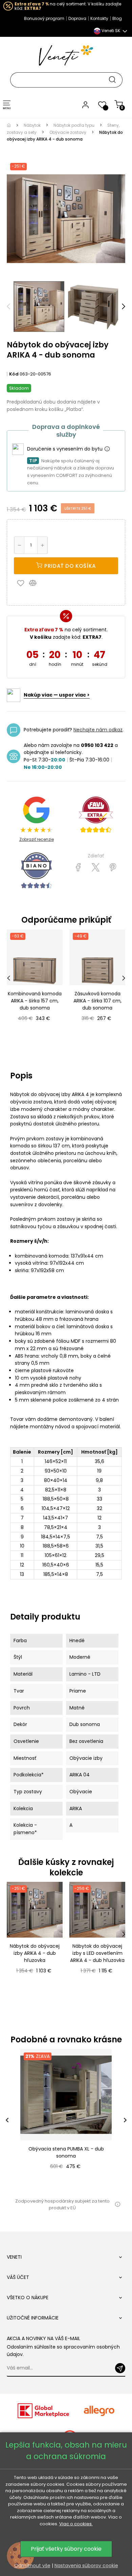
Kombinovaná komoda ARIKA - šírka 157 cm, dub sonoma (35, 1001)
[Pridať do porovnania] (36, 583)
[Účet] (85, 104)
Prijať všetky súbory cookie (66, 2549)
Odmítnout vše (32, 2566)
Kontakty (99, 18)
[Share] (78, 868)
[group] (66, 2120)
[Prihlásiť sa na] (120, 2368)
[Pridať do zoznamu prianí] (22, 583)
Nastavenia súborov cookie (86, 2566)
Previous (8, 307)
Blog (117, 18)
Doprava (77, 18)
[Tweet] (96, 868)
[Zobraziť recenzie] (96, 815)
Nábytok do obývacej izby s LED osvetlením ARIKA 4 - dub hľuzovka (97, 1953)
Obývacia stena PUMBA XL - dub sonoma (66, 2152)
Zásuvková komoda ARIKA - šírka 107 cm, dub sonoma (97, 1001)
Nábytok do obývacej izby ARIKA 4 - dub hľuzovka (35, 1953)
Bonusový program (44, 18)
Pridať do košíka (69, 566)
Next (124, 307)
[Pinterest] (113, 868)
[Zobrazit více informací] (107, 449)
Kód (14, 374)
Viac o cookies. (76, 2524)
